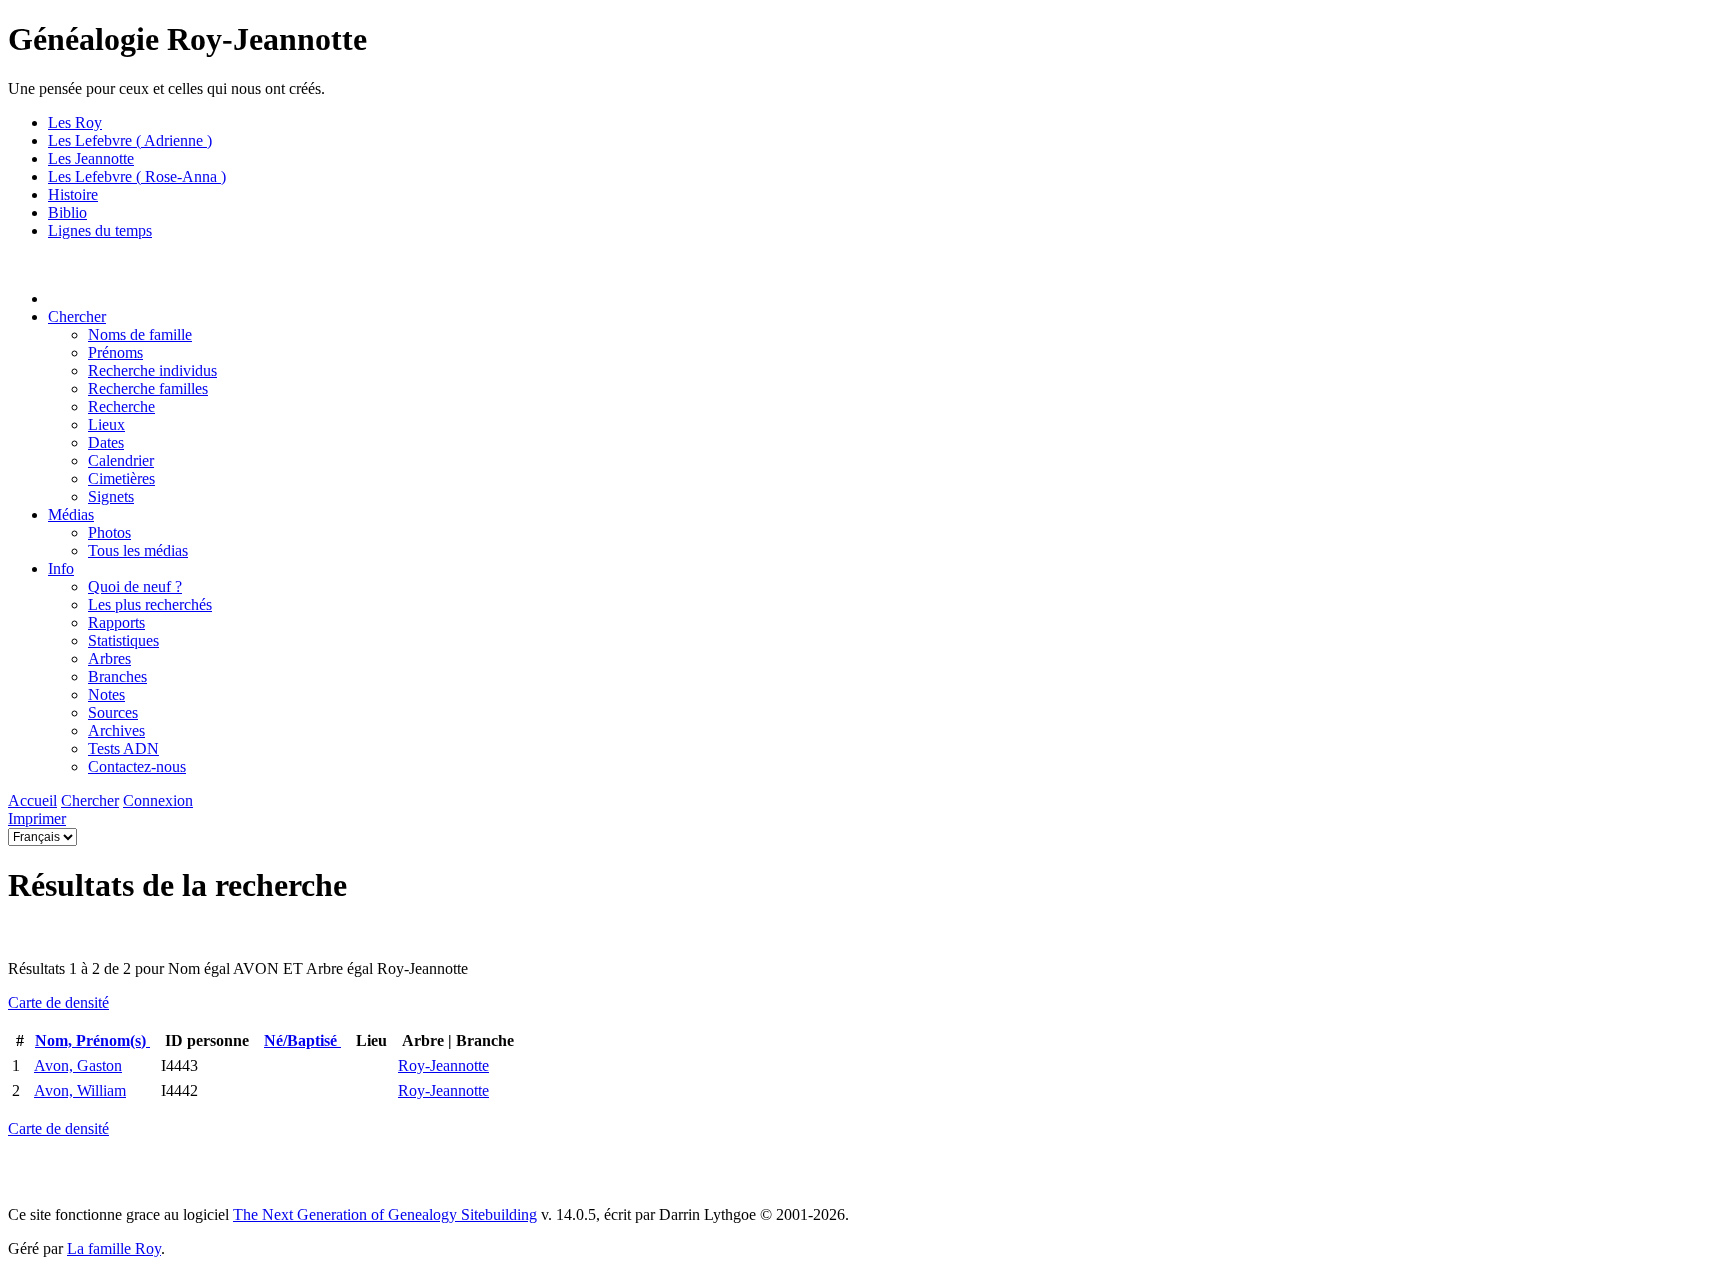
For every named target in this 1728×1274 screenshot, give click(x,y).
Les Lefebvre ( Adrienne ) (130, 140)
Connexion (158, 800)
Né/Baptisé (302, 1040)
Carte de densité (58, 1002)
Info (61, 568)
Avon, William (80, 1090)
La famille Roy (114, 1248)
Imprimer (37, 818)
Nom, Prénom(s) (92, 1040)
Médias (71, 514)
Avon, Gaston (78, 1065)
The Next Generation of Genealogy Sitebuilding (385, 1214)
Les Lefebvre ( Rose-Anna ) (137, 176)
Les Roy (75, 122)
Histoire (73, 194)
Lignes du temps (100, 230)
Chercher (77, 316)
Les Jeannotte (91, 158)
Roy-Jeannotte (443, 1065)
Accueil (32, 800)
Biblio (67, 212)
